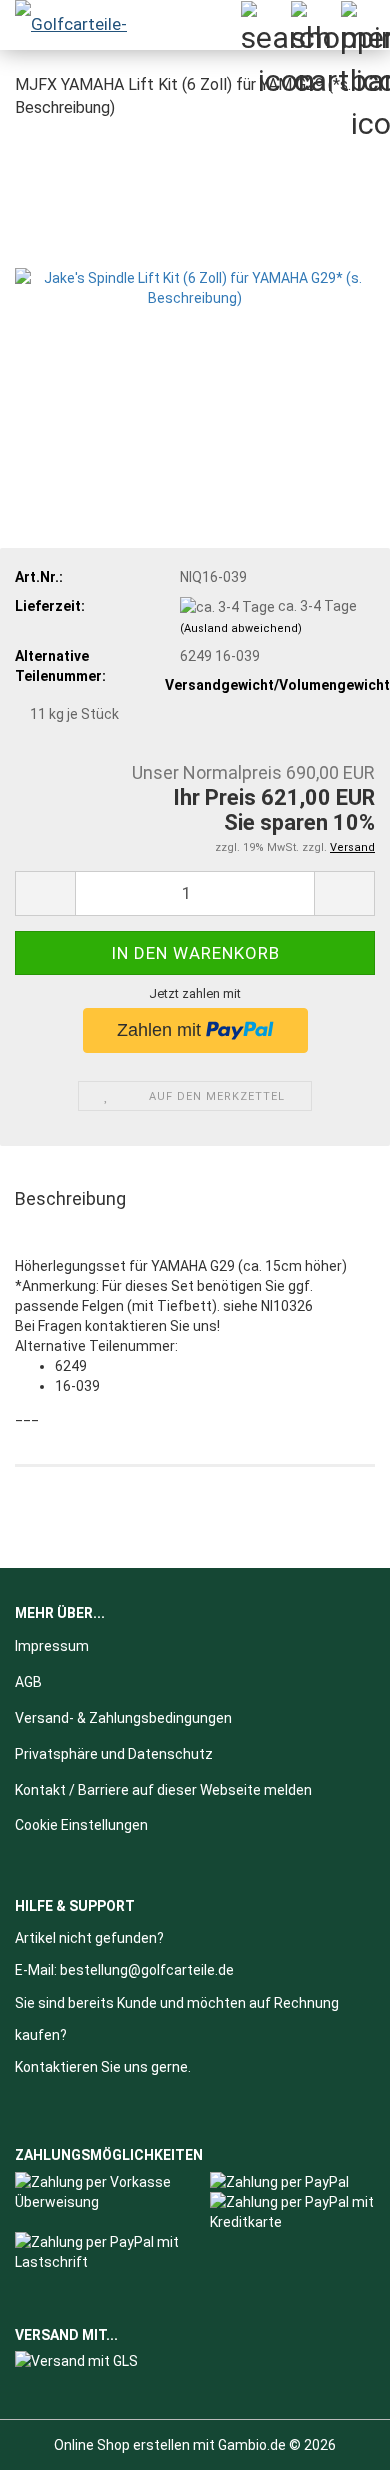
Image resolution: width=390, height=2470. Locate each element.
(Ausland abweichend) (241, 628)
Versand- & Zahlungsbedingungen (123, 1718)
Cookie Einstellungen (81, 1825)
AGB (28, 1682)
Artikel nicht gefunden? (89, 1938)
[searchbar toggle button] (265, 25)
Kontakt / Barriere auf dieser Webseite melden (163, 1790)
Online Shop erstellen (122, 2445)
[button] (45, 893)
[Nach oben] (335, 2440)
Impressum (52, 1646)
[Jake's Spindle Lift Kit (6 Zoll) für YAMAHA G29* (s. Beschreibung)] (195, 286)
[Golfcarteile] (80, 25)
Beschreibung (70, 1198)
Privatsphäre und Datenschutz (114, 1754)
